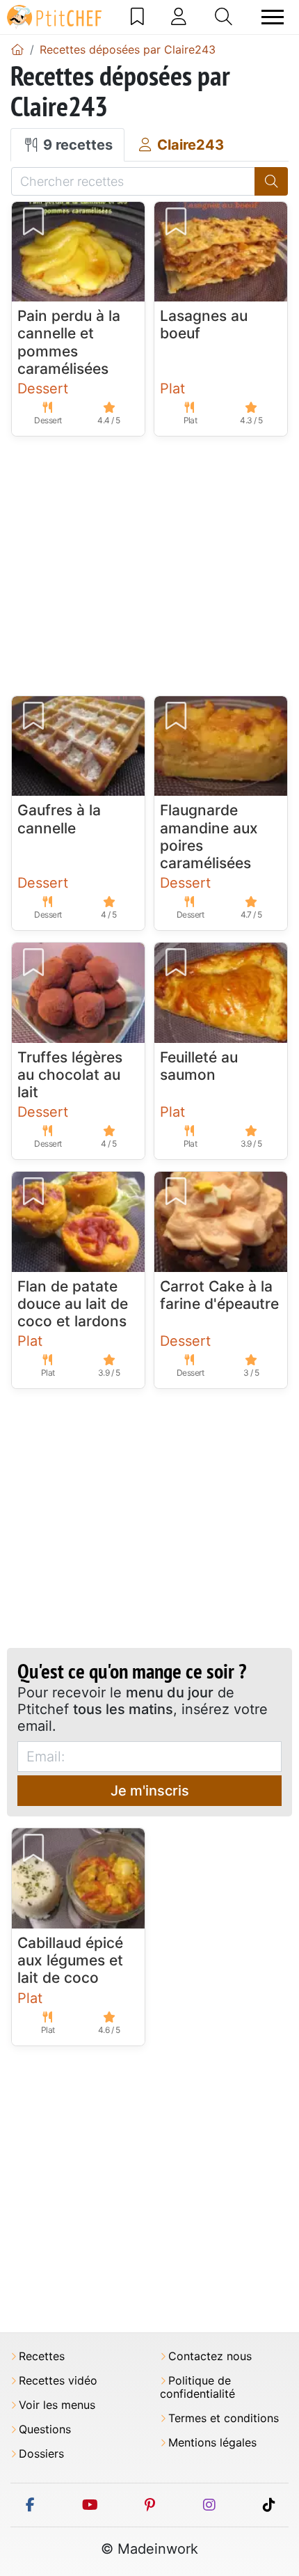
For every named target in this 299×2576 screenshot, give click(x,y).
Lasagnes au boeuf (204, 324)
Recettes (42, 2356)
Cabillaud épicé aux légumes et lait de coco (70, 1960)
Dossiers (41, 2454)
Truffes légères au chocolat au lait (70, 1075)
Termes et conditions (224, 2418)
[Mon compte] (179, 17)
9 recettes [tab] (76, 145)
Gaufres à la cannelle (59, 819)
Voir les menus (57, 2405)
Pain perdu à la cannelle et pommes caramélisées (69, 342)
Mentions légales (212, 2443)
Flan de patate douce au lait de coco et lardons (73, 1304)
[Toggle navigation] (273, 17)
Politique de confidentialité (197, 2387)
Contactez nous (210, 2356)
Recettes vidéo (58, 2381)
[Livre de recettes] (137, 17)
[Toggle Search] (224, 17)
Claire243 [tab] (189, 145)
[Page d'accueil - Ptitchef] (17, 49)
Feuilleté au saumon (199, 1066)
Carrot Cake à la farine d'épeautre (219, 1295)
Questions (45, 2429)
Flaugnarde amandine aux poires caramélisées (209, 837)
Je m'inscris (150, 1791)
